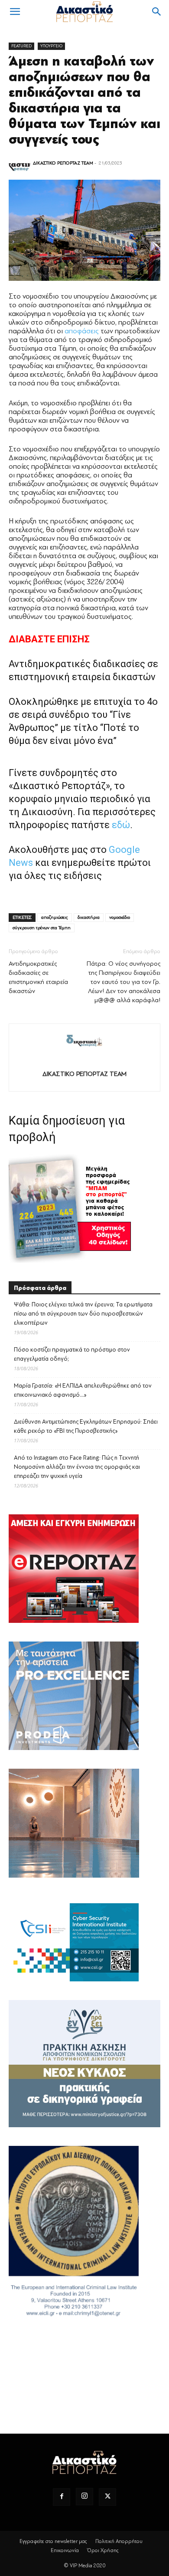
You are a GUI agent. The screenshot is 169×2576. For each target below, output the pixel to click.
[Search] (157, 12)
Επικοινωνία (65, 2550)
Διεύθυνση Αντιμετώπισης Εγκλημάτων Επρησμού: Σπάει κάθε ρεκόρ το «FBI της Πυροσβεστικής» (86, 1426)
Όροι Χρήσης (103, 2550)
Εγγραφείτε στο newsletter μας (53, 2541)
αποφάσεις (82, 331)
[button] (15, 12)
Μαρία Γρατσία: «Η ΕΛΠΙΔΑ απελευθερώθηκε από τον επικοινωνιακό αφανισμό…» (83, 1390)
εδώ (121, 825)
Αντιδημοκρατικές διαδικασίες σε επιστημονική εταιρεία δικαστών (38, 977)
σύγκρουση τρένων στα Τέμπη (42, 928)
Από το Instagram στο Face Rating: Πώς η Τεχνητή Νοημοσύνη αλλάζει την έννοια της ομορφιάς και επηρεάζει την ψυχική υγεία (77, 1467)
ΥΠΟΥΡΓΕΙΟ (51, 46)
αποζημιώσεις (55, 917)
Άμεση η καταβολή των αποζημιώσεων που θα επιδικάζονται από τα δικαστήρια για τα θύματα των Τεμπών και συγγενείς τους (84, 100)
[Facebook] (62, 2497)
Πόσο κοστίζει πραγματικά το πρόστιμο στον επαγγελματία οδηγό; (72, 1354)
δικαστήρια (89, 917)
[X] (107, 2497)
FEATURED (21, 46)
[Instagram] (84, 2497)
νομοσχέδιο (120, 917)
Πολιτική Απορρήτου (119, 2541)
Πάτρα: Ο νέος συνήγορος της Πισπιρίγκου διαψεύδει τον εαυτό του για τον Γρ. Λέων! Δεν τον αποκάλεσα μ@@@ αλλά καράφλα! (123, 982)
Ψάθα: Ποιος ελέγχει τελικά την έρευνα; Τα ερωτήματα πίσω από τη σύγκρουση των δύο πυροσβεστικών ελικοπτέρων (83, 1314)
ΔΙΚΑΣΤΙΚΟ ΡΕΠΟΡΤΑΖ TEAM (63, 163)
